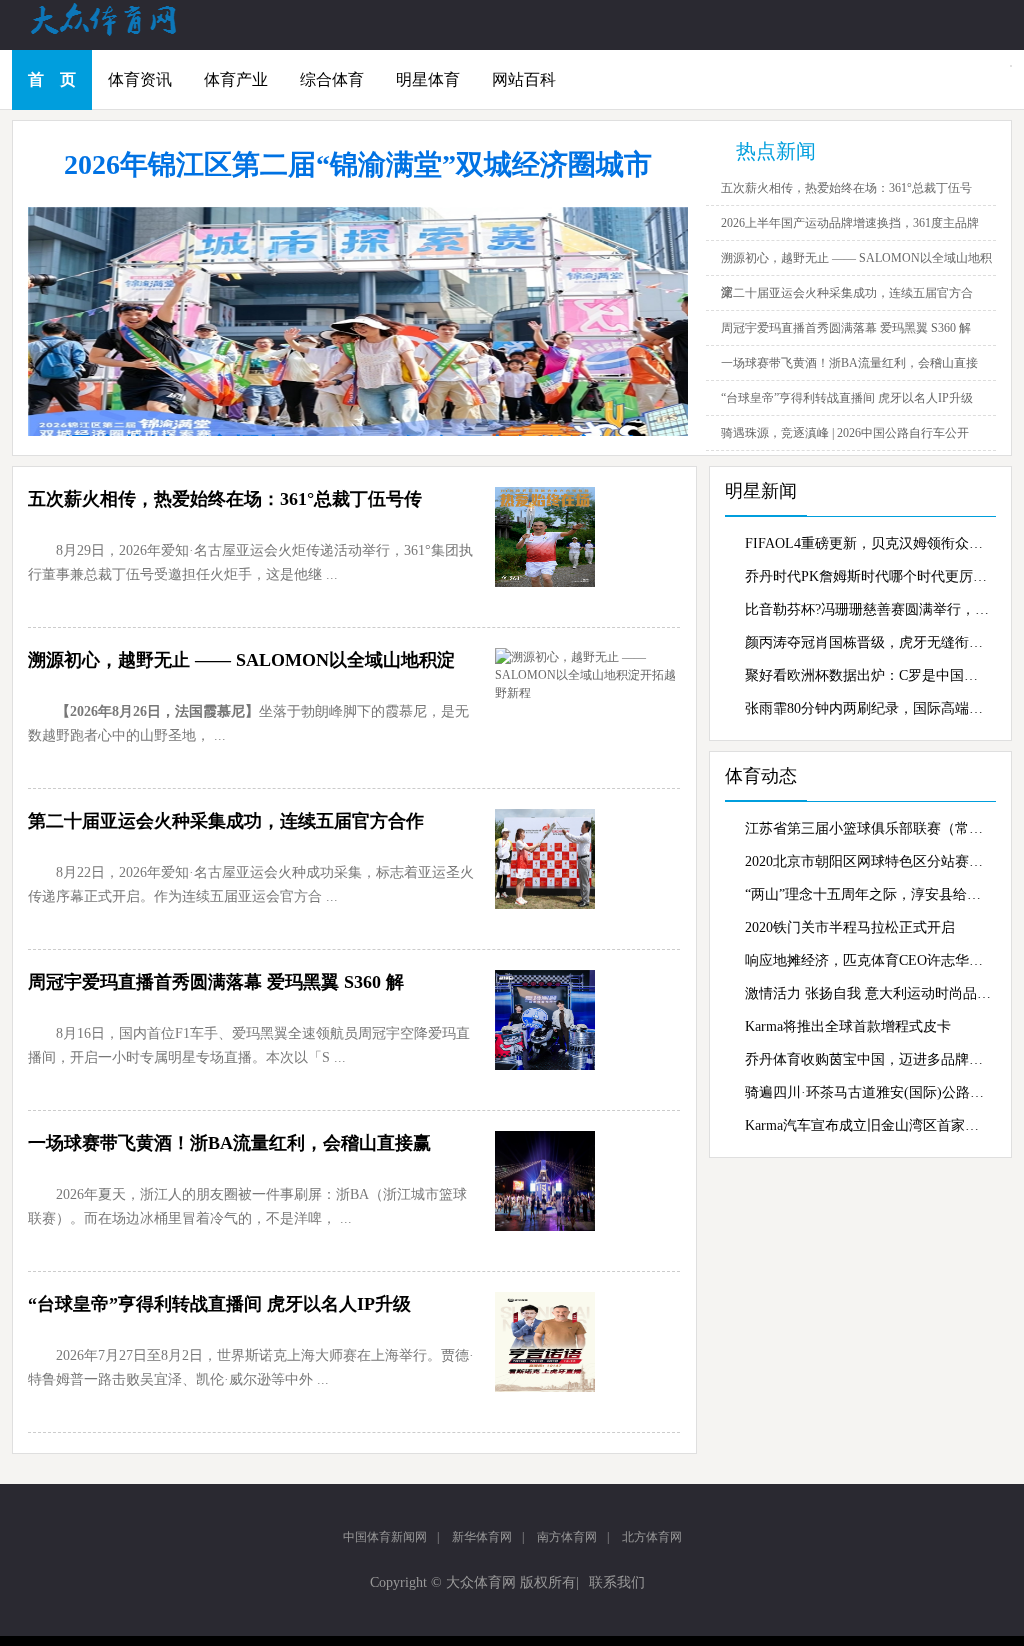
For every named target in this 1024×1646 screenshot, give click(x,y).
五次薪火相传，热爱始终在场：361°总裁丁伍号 (846, 188)
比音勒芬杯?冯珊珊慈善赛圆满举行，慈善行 (868, 609)
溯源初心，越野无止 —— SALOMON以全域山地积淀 (241, 660)
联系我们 (617, 1582)
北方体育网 (652, 1537)
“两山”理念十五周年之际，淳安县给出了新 (868, 894)
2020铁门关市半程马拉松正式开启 (850, 927)
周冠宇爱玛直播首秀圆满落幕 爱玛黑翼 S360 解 (846, 328)
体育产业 (236, 79)
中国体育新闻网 (385, 1537)
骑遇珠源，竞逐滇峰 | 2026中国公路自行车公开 (845, 433)
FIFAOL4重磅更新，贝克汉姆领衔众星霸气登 (868, 543)
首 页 (52, 79)
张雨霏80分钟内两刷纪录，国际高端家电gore (868, 708)
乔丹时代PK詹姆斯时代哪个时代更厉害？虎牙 (868, 576)
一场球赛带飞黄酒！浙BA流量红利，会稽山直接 (849, 363)
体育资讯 (140, 79)
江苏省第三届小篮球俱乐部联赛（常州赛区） (868, 828)
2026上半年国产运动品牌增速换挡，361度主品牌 (850, 223)
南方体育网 (567, 1537)
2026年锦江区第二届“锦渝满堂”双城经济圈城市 (358, 164)
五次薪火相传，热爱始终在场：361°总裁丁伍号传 (225, 499)
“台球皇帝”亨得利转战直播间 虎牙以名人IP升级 (847, 398)
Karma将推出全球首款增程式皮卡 (848, 1026)
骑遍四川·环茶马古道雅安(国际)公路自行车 (868, 1092)
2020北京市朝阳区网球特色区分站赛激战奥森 (868, 861)
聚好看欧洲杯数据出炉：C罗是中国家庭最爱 (868, 675)
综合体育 (332, 79)
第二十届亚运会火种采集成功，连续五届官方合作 (226, 821)
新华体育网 (482, 1537)
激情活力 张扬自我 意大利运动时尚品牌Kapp (868, 993)
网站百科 (524, 79)
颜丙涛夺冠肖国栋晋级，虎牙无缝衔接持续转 (868, 642)
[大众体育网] (122, 34)
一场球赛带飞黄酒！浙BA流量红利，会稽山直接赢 (229, 1143)
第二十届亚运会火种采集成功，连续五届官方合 (847, 293)
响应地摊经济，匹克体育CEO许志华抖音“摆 (868, 960)
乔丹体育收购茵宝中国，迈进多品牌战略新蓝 (868, 1059)
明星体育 (428, 79)
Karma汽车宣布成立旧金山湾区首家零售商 (868, 1125)
